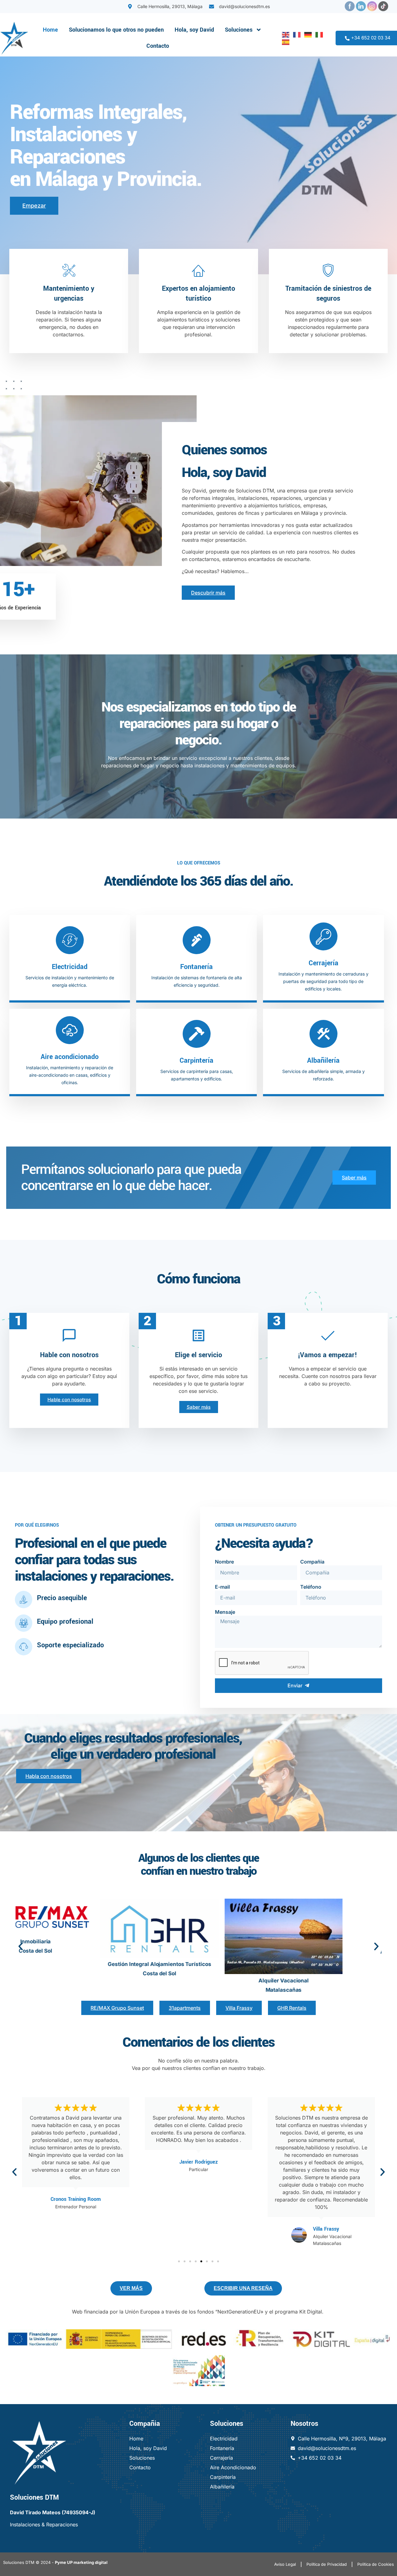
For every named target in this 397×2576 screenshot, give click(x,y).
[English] (284, 34)
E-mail (222, 1587)
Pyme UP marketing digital (81, 2562)
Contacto (158, 46)
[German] (307, 34)
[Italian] (318, 34)
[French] (296, 34)
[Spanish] (284, 42)
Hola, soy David (194, 30)
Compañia (312, 1562)
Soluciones (239, 30)
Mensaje (225, 1612)
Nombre (224, 1562)
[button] (21, 1947)
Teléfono (311, 1587)
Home (50, 30)
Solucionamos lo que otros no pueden (116, 30)
